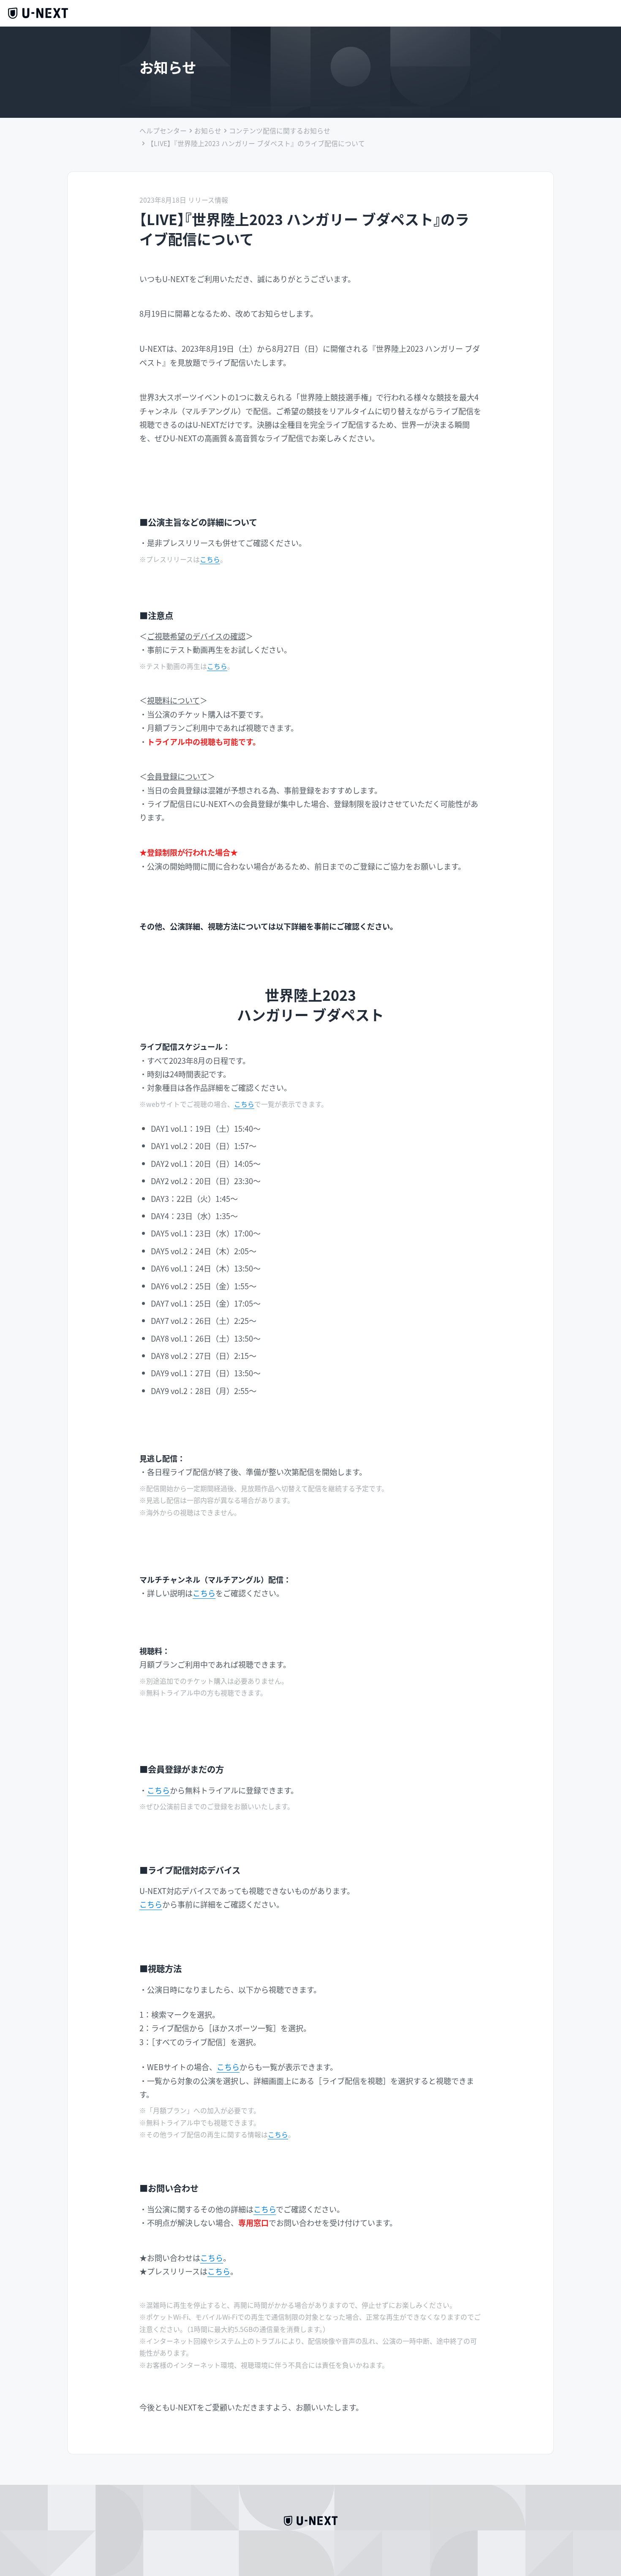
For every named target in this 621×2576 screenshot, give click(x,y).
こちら (210, 559)
